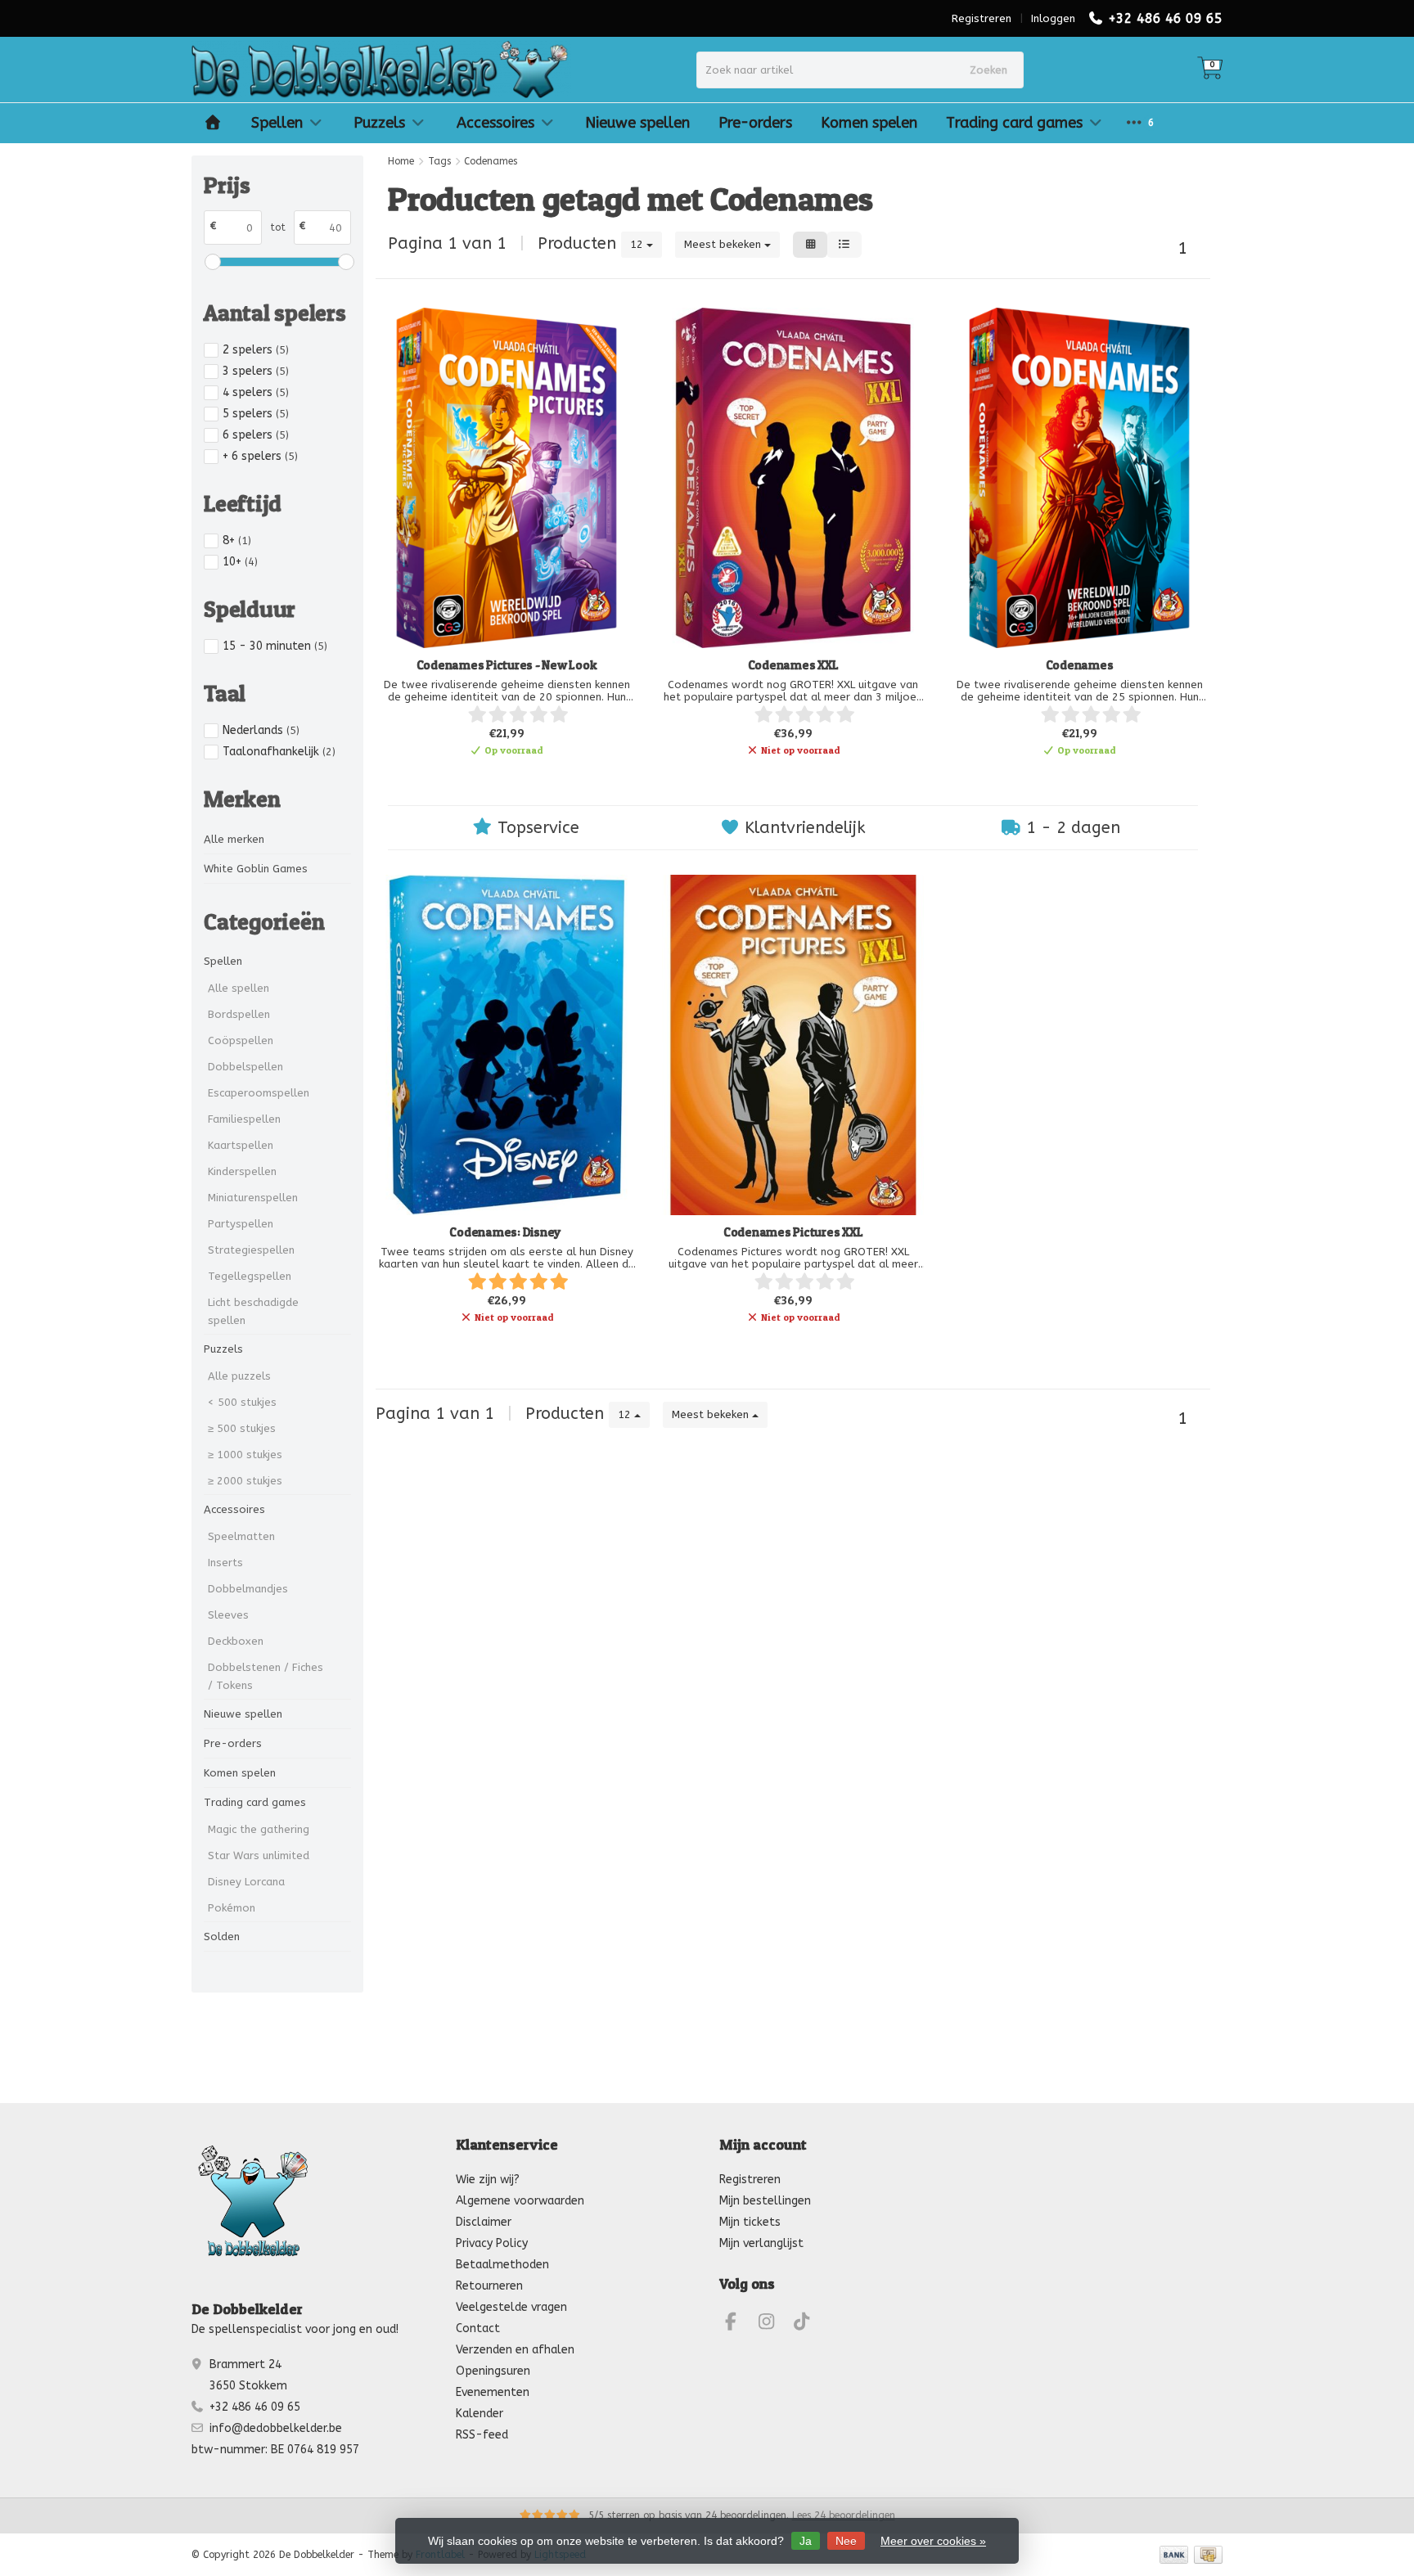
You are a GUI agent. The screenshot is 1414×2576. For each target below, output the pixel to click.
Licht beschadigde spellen (253, 1311)
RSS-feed (482, 2435)
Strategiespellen (251, 1250)
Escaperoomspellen (259, 1093)
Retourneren (489, 2286)
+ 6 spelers (260, 456)
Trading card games (1014, 123)
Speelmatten (241, 1536)
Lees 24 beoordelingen (844, 2515)
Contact (478, 2328)
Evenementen (493, 2392)
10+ (240, 562)
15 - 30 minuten (275, 646)
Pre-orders (755, 123)
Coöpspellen (241, 1040)
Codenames (1080, 665)
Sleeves (228, 1615)
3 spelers (256, 371)
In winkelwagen (499, 778)
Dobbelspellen (245, 1067)
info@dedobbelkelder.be (276, 2428)
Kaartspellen (241, 1145)
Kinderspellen (242, 1171)
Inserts (225, 1563)
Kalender (480, 2414)
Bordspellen (239, 1014)
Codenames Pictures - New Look (507, 665)
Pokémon (232, 1908)
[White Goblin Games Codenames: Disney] (507, 1045)
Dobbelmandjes (248, 1589)
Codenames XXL (793, 665)
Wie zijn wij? (488, 2180)
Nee (846, 2541)
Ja (806, 2541)
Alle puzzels (239, 1376)
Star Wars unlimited (259, 1855)
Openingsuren (493, 2371)
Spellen (277, 123)
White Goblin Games (256, 869)
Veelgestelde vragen (511, 2307)
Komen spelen (869, 123)
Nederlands (261, 730)
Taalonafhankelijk (279, 752)
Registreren (982, 18)
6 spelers (256, 435)
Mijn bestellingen (765, 2201)
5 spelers (256, 414)
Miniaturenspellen (253, 1198)
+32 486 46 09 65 (1165, 18)
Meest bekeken (724, 244)
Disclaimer (484, 2222)
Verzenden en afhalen (515, 2350)
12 (638, 244)
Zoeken (988, 70)
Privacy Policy (492, 2243)
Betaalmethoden (502, 2265)
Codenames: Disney (507, 1232)
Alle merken (234, 839)
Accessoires (495, 123)
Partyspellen (241, 1224)
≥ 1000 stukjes (245, 1455)
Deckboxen (236, 1641)
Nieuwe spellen (637, 123)
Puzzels (379, 123)
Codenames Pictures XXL (793, 1232)
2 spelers (256, 350)
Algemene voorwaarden (520, 2201)
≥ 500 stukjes (242, 1428)
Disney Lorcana (246, 1882)
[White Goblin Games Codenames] (1079, 478)
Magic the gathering (259, 1829)
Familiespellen (244, 1119)
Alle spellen (239, 988)
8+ (237, 540)
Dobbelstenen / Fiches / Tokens (266, 1676)
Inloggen (1053, 18)
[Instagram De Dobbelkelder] (773, 2324)
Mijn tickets (750, 2222)
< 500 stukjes (242, 1402)
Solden (222, 1937)
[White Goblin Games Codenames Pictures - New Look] (507, 478)
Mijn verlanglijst (761, 2243)
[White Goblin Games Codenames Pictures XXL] (793, 1045)
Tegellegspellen (250, 1276)
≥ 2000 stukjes (245, 1481)
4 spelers (256, 392)
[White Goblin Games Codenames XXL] (793, 478)
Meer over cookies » (933, 2541)
